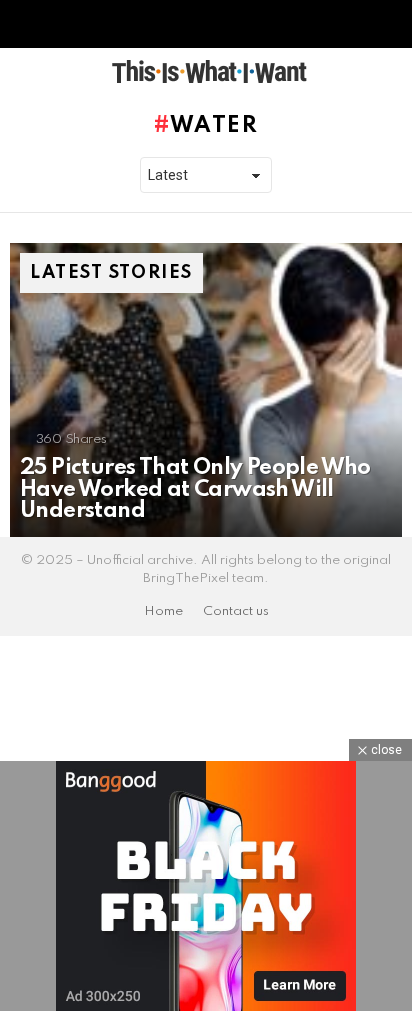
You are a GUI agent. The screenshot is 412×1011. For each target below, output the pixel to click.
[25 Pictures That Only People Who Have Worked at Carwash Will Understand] (206, 390)
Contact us (236, 611)
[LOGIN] (390, 72)
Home (163, 611)
